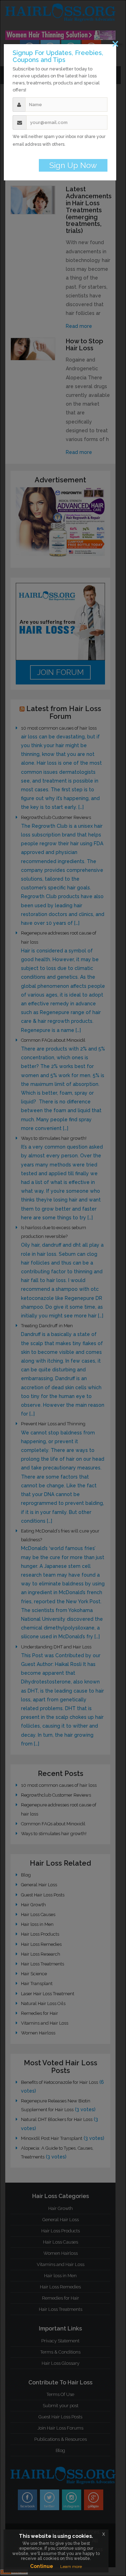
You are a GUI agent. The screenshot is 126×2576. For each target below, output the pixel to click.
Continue (42, 2566)
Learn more (71, 2567)
